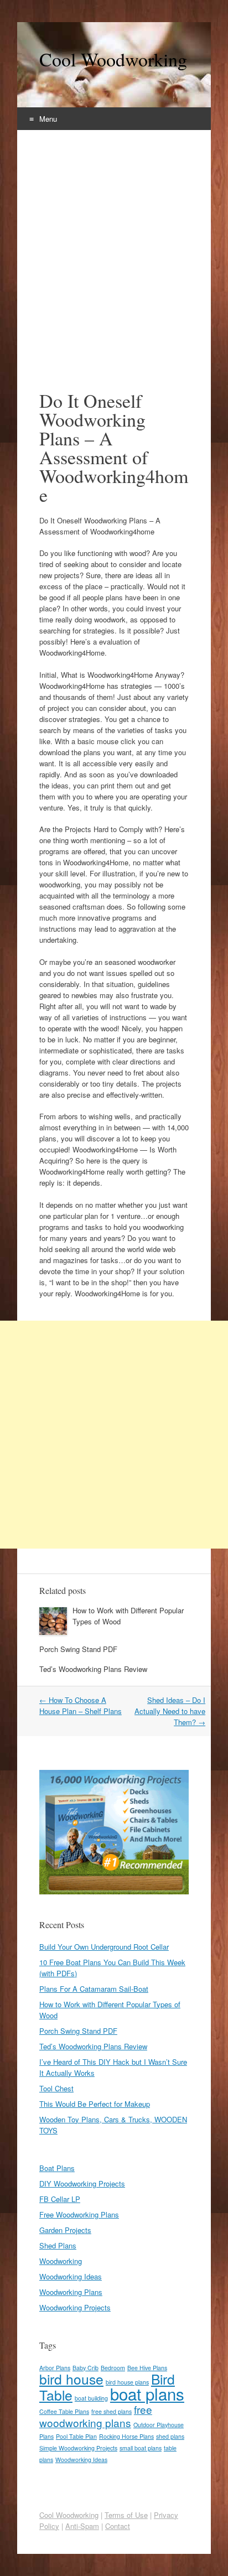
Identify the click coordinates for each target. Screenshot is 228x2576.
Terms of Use (126, 2515)
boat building (91, 2398)
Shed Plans (58, 2245)
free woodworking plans (96, 2416)
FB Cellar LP (60, 2199)
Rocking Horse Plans (126, 2436)
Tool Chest (56, 2088)
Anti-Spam (82, 2526)
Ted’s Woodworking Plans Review (93, 1669)
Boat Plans (57, 2168)
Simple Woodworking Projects (78, 2448)
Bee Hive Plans (147, 2368)
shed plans (170, 2436)
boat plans (147, 2393)
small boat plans (141, 2448)
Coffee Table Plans (64, 2411)
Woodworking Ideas (71, 2276)
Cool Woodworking (113, 59)
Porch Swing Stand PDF (78, 1649)
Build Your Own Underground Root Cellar (104, 1947)
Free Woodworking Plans (79, 2214)
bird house (71, 2379)
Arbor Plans (55, 2368)
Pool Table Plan (76, 2436)
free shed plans (112, 2411)
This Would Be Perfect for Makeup (95, 2104)
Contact (118, 2526)
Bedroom (113, 2368)
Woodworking (61, 2261)
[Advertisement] (114, 250)
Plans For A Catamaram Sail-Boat (94, 1989)
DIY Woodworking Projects (82, 2183)
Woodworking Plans (71, 2292)
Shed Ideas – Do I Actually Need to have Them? (170, 1711)
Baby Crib (85, 2368)
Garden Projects (65, 2230)
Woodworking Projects (75, 2307)
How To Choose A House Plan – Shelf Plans (81, 1705)
